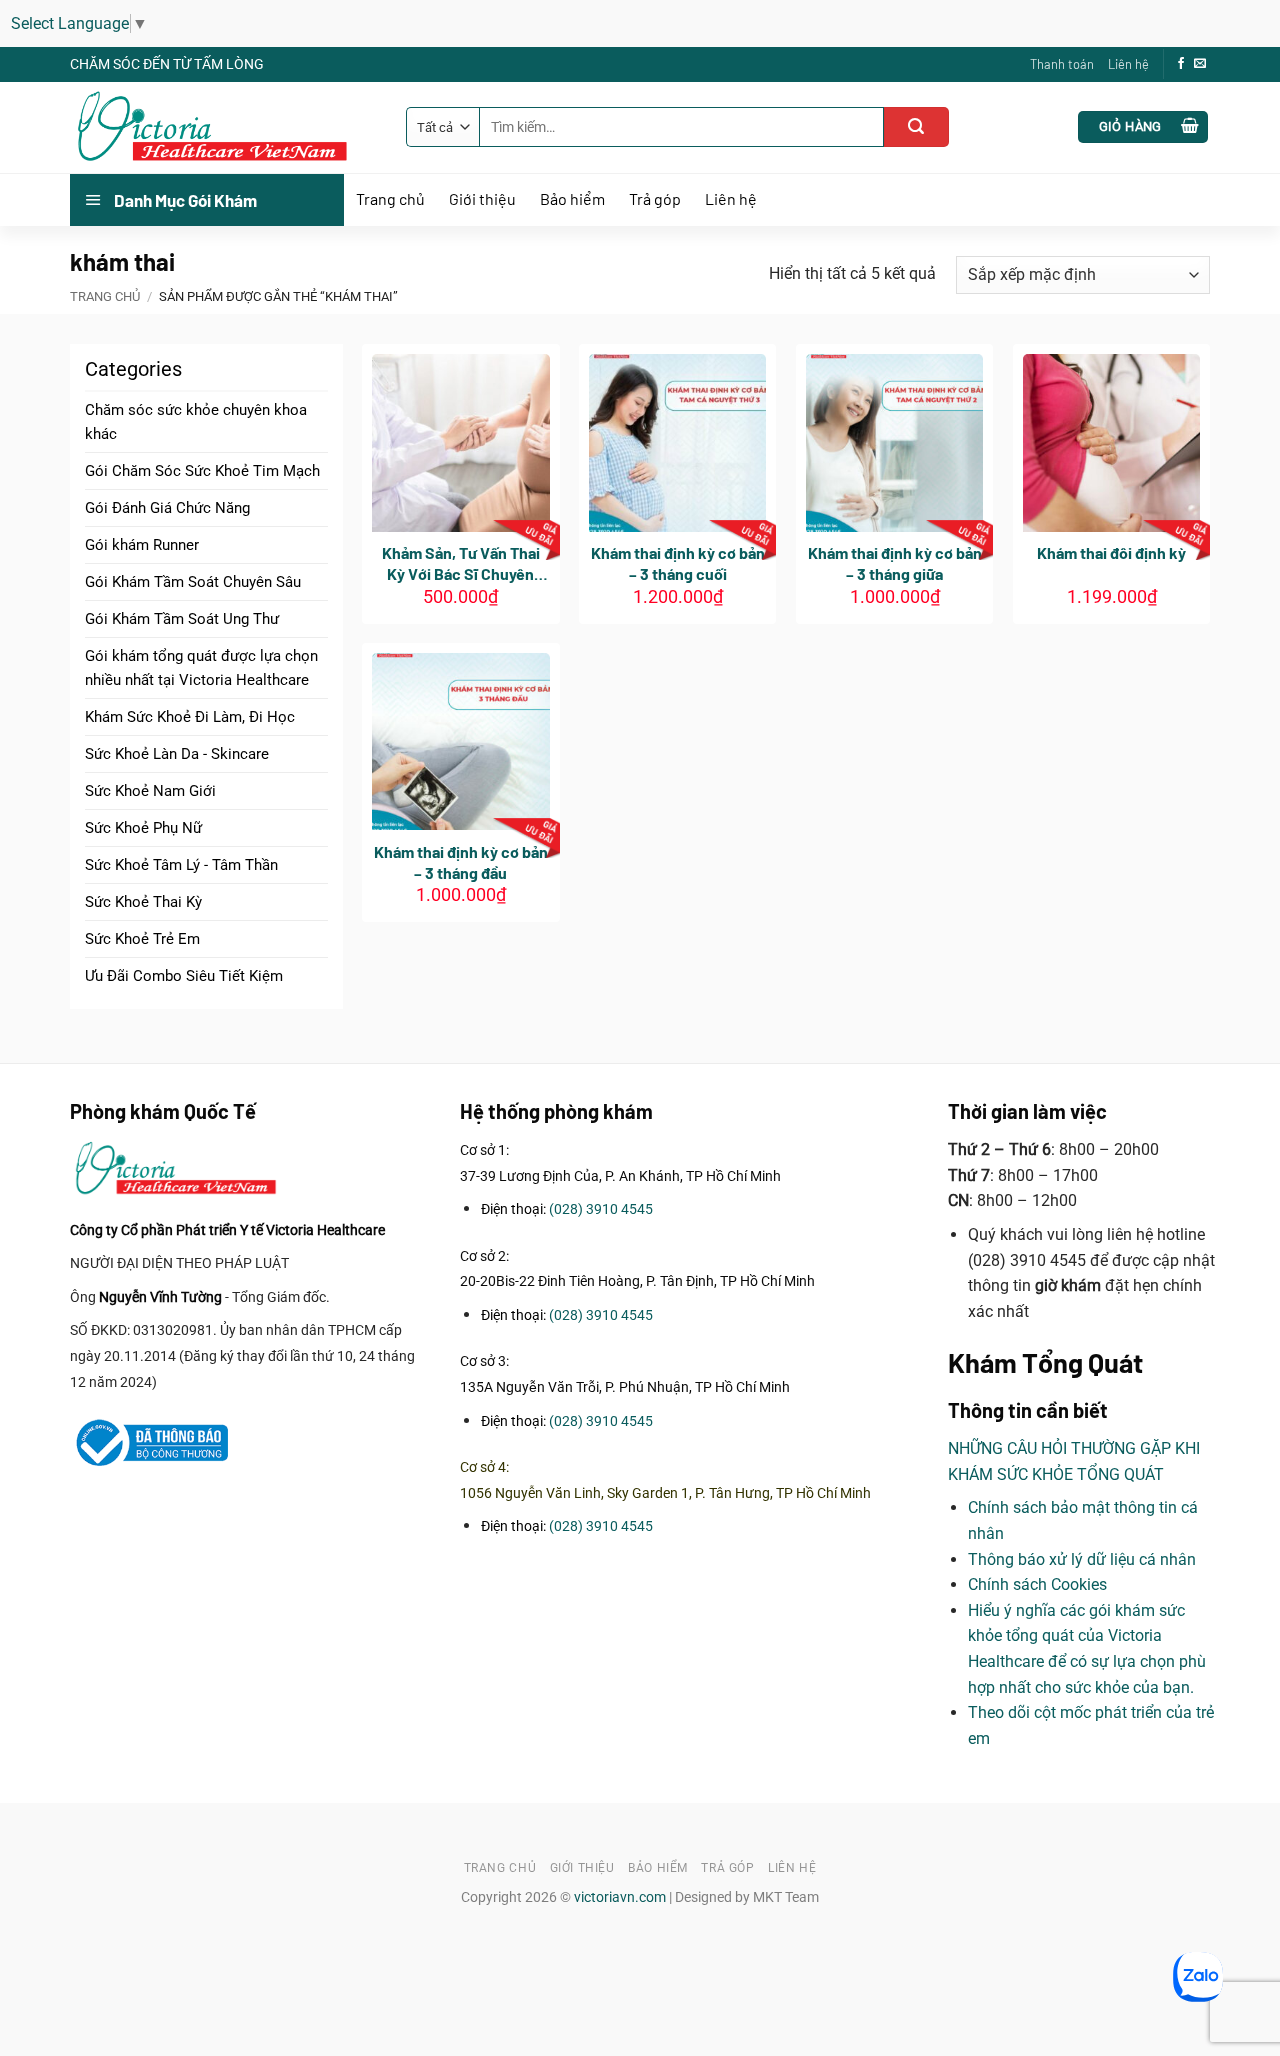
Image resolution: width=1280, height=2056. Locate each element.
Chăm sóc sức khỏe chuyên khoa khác (196, 422)
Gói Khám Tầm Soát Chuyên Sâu (193, 582)
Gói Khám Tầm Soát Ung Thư (182, 619)
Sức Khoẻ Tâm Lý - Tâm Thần (181, 865)
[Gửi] (916, 127)
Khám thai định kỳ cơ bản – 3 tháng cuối (678, 563)
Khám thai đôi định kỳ (1111, 552)
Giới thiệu (482, 199)
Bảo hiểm (572, 199)
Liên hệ (1128, 64)
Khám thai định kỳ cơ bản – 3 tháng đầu (461, 862)
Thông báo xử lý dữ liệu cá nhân (1082, 1559)
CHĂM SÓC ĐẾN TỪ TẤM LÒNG (167, 64)
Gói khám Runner (142, 545)
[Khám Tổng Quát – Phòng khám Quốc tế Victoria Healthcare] (223, 127)
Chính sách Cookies (1037, 1584)
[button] (1143, 127)
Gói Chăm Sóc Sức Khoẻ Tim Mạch (202, 471)
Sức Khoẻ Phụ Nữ (143, 828)
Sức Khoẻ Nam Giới (150, 791)
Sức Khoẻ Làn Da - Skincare (177, 754)
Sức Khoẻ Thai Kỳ (143, 902)
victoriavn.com (620, 1897)
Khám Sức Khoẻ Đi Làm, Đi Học (190, 717)
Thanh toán (1062, 64)
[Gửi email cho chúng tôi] (1200, 64)
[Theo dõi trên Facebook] (1181, 64)
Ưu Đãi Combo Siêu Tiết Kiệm (184, 976)
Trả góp (655, 199)
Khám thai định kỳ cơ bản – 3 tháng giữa (895, 563)
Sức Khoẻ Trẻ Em (142, 939)
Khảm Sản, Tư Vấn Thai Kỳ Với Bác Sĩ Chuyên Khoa (461, 564)
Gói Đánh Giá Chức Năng (167, 508)
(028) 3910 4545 (601, 1209)
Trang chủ (390, 199)
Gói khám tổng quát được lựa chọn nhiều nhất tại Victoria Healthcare (201, 668)
